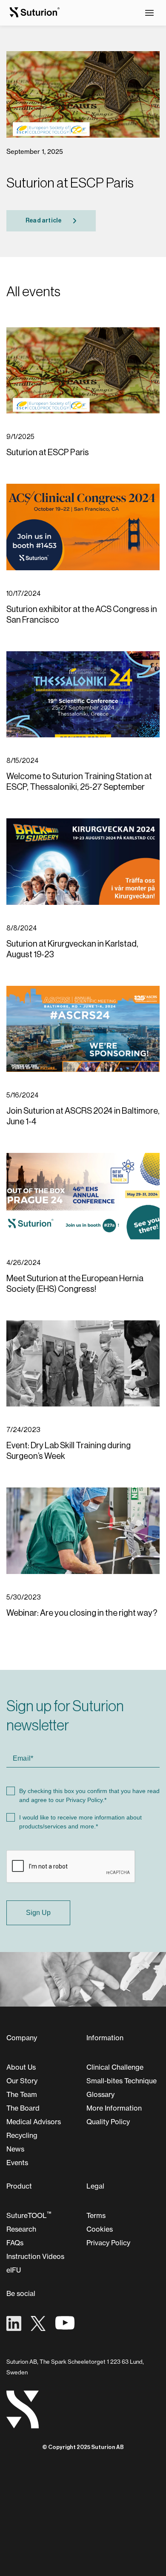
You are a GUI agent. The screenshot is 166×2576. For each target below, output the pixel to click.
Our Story (22, 2081)
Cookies (100, 2229)
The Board (23, 2108)
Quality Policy (108, 2122)
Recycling (22, 2135)
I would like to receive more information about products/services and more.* (80, 1822)
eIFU (14, 2270)
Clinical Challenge (115, 2067)
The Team (22, 2094)
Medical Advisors (34, 2122)
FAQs (15, 2243)
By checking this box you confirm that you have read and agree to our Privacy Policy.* (89, 1795)
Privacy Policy (108, 2243)
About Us (21, 2067)
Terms (96, 2215)
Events (17, 2163)
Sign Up (38, 1913)
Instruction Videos (35, 2256)
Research (21, 2229)
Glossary (100, 2094)
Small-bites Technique (122, 2081)
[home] (32, 13)
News (15, 2149)
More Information (114, 2108)
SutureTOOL (29, 2215)
